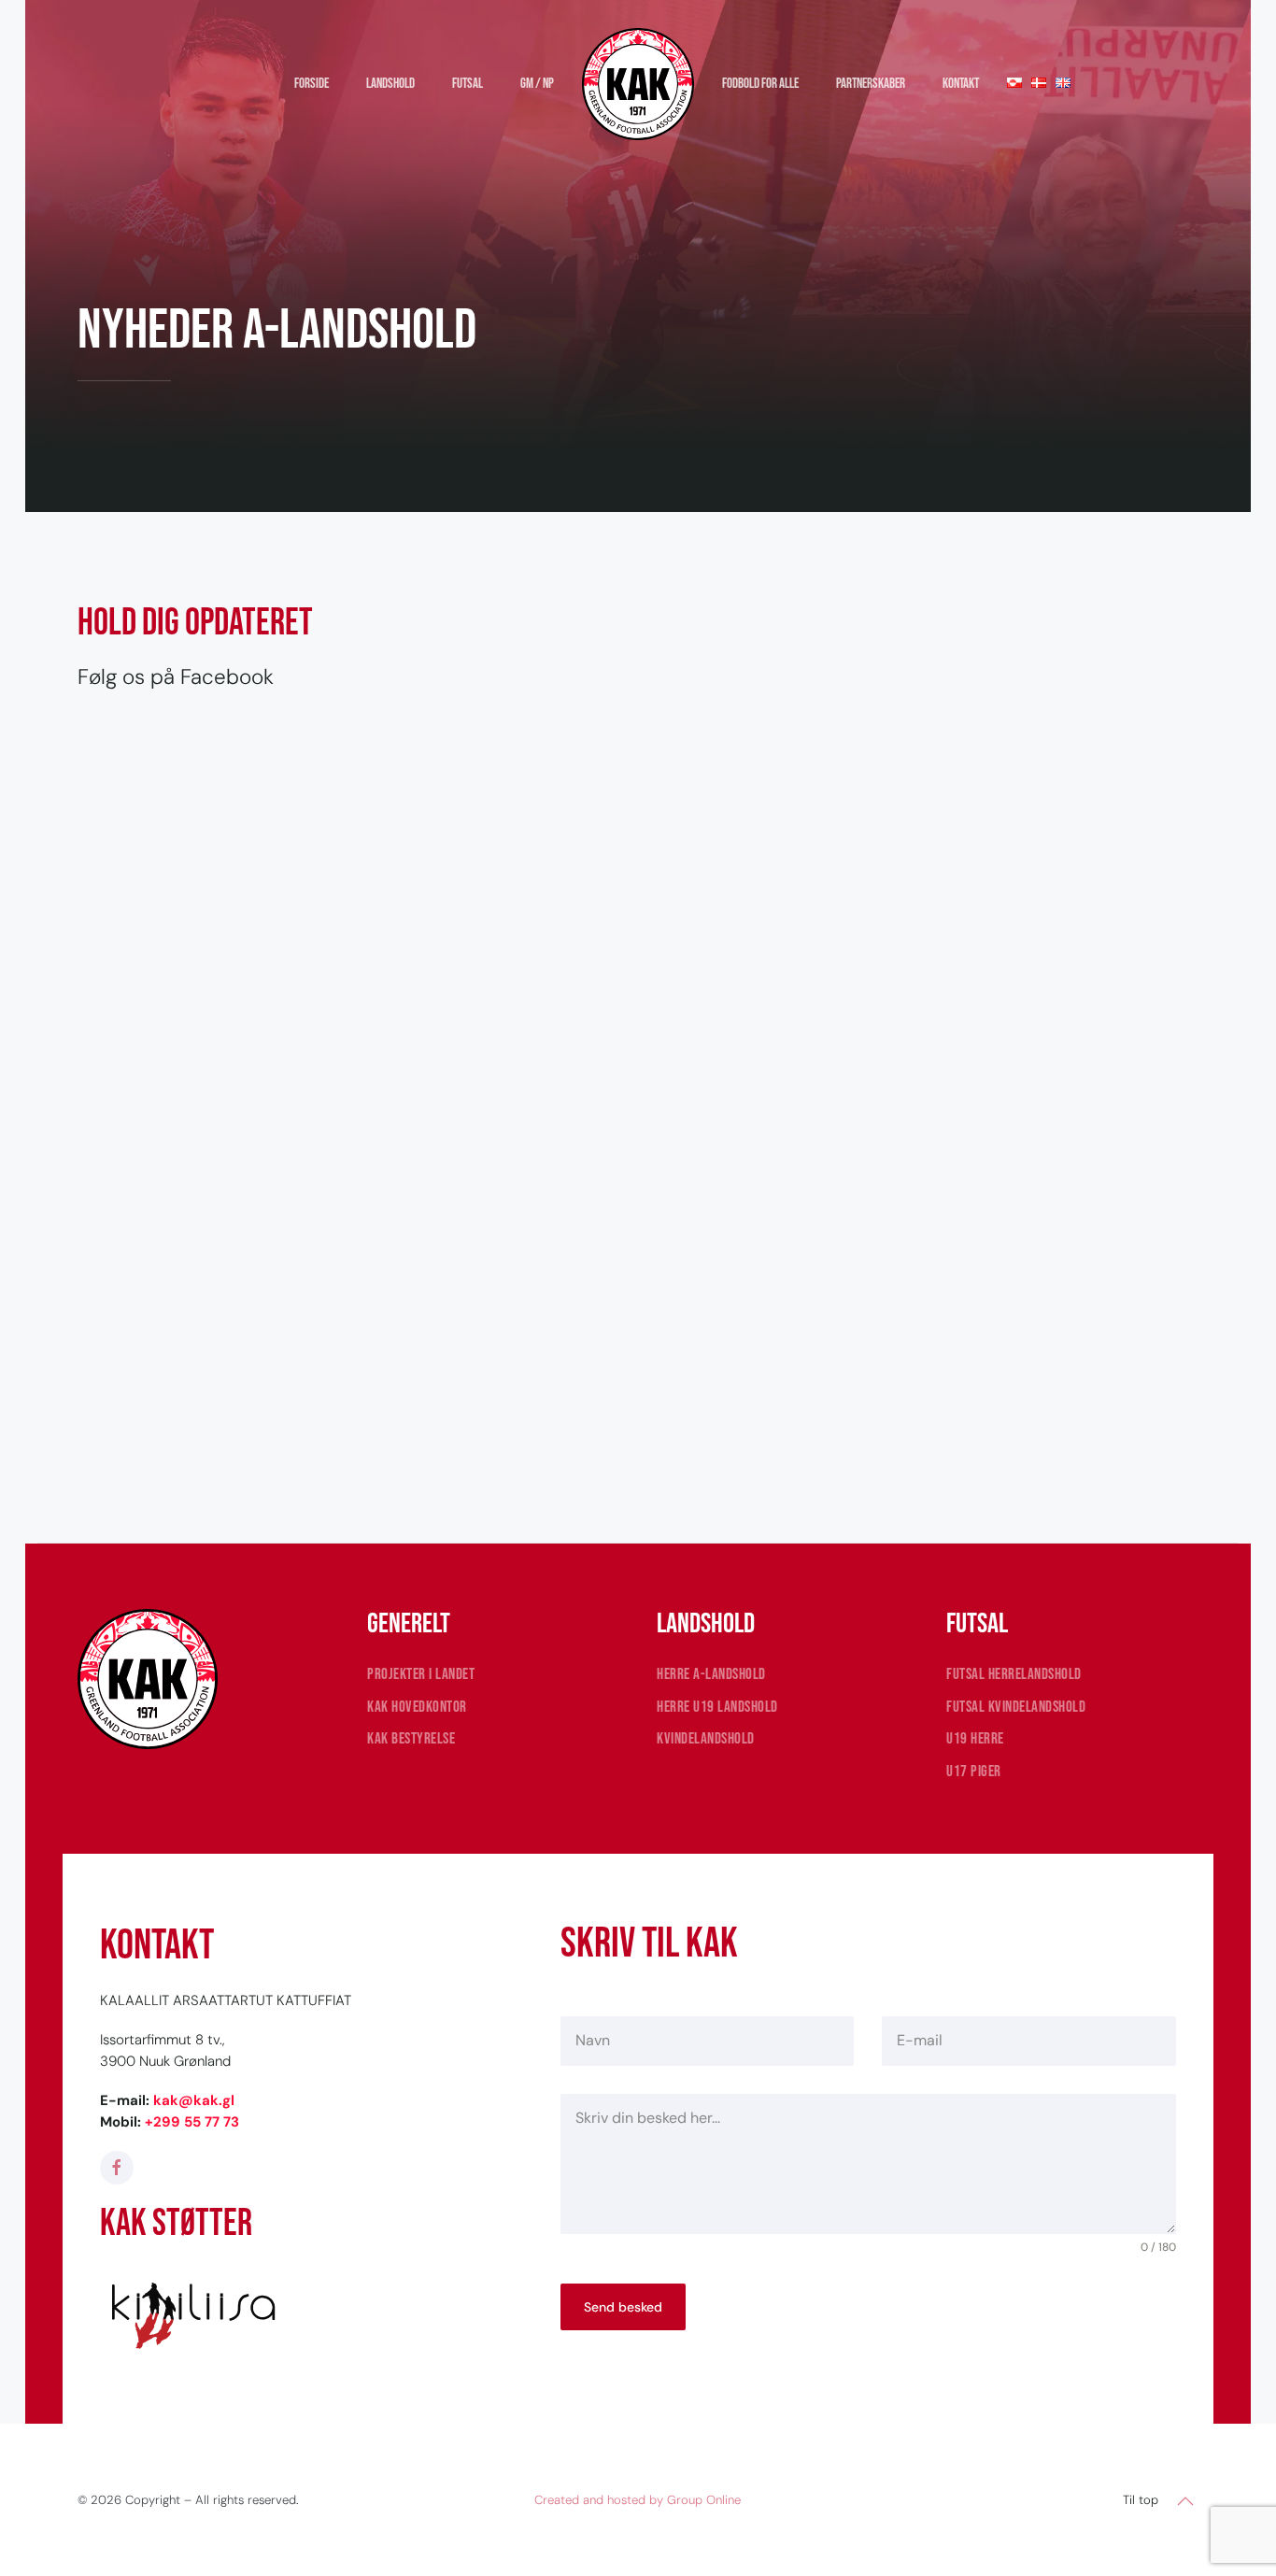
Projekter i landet (421, 1674)
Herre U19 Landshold (717, 1707)
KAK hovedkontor (417, 1707)
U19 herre (975, 1739)
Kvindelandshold (706, 1739)
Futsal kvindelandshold (1016, 1707)
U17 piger (974, 1772)
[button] (1185, 2501)
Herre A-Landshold (711, 1674)
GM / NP (537, 84)
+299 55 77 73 (192, 2122)
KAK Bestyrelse (411, 1739)
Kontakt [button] (961, 84)
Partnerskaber (871, 84)
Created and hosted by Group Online (638, 2500)
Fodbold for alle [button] (760, 84)
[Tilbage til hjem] (638, 84)
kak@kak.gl (194, 2100)
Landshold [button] (390, 84)
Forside (312, 84)
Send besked (623, 2307)
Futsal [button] (468, 84)
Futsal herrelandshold (1014, 1674)
